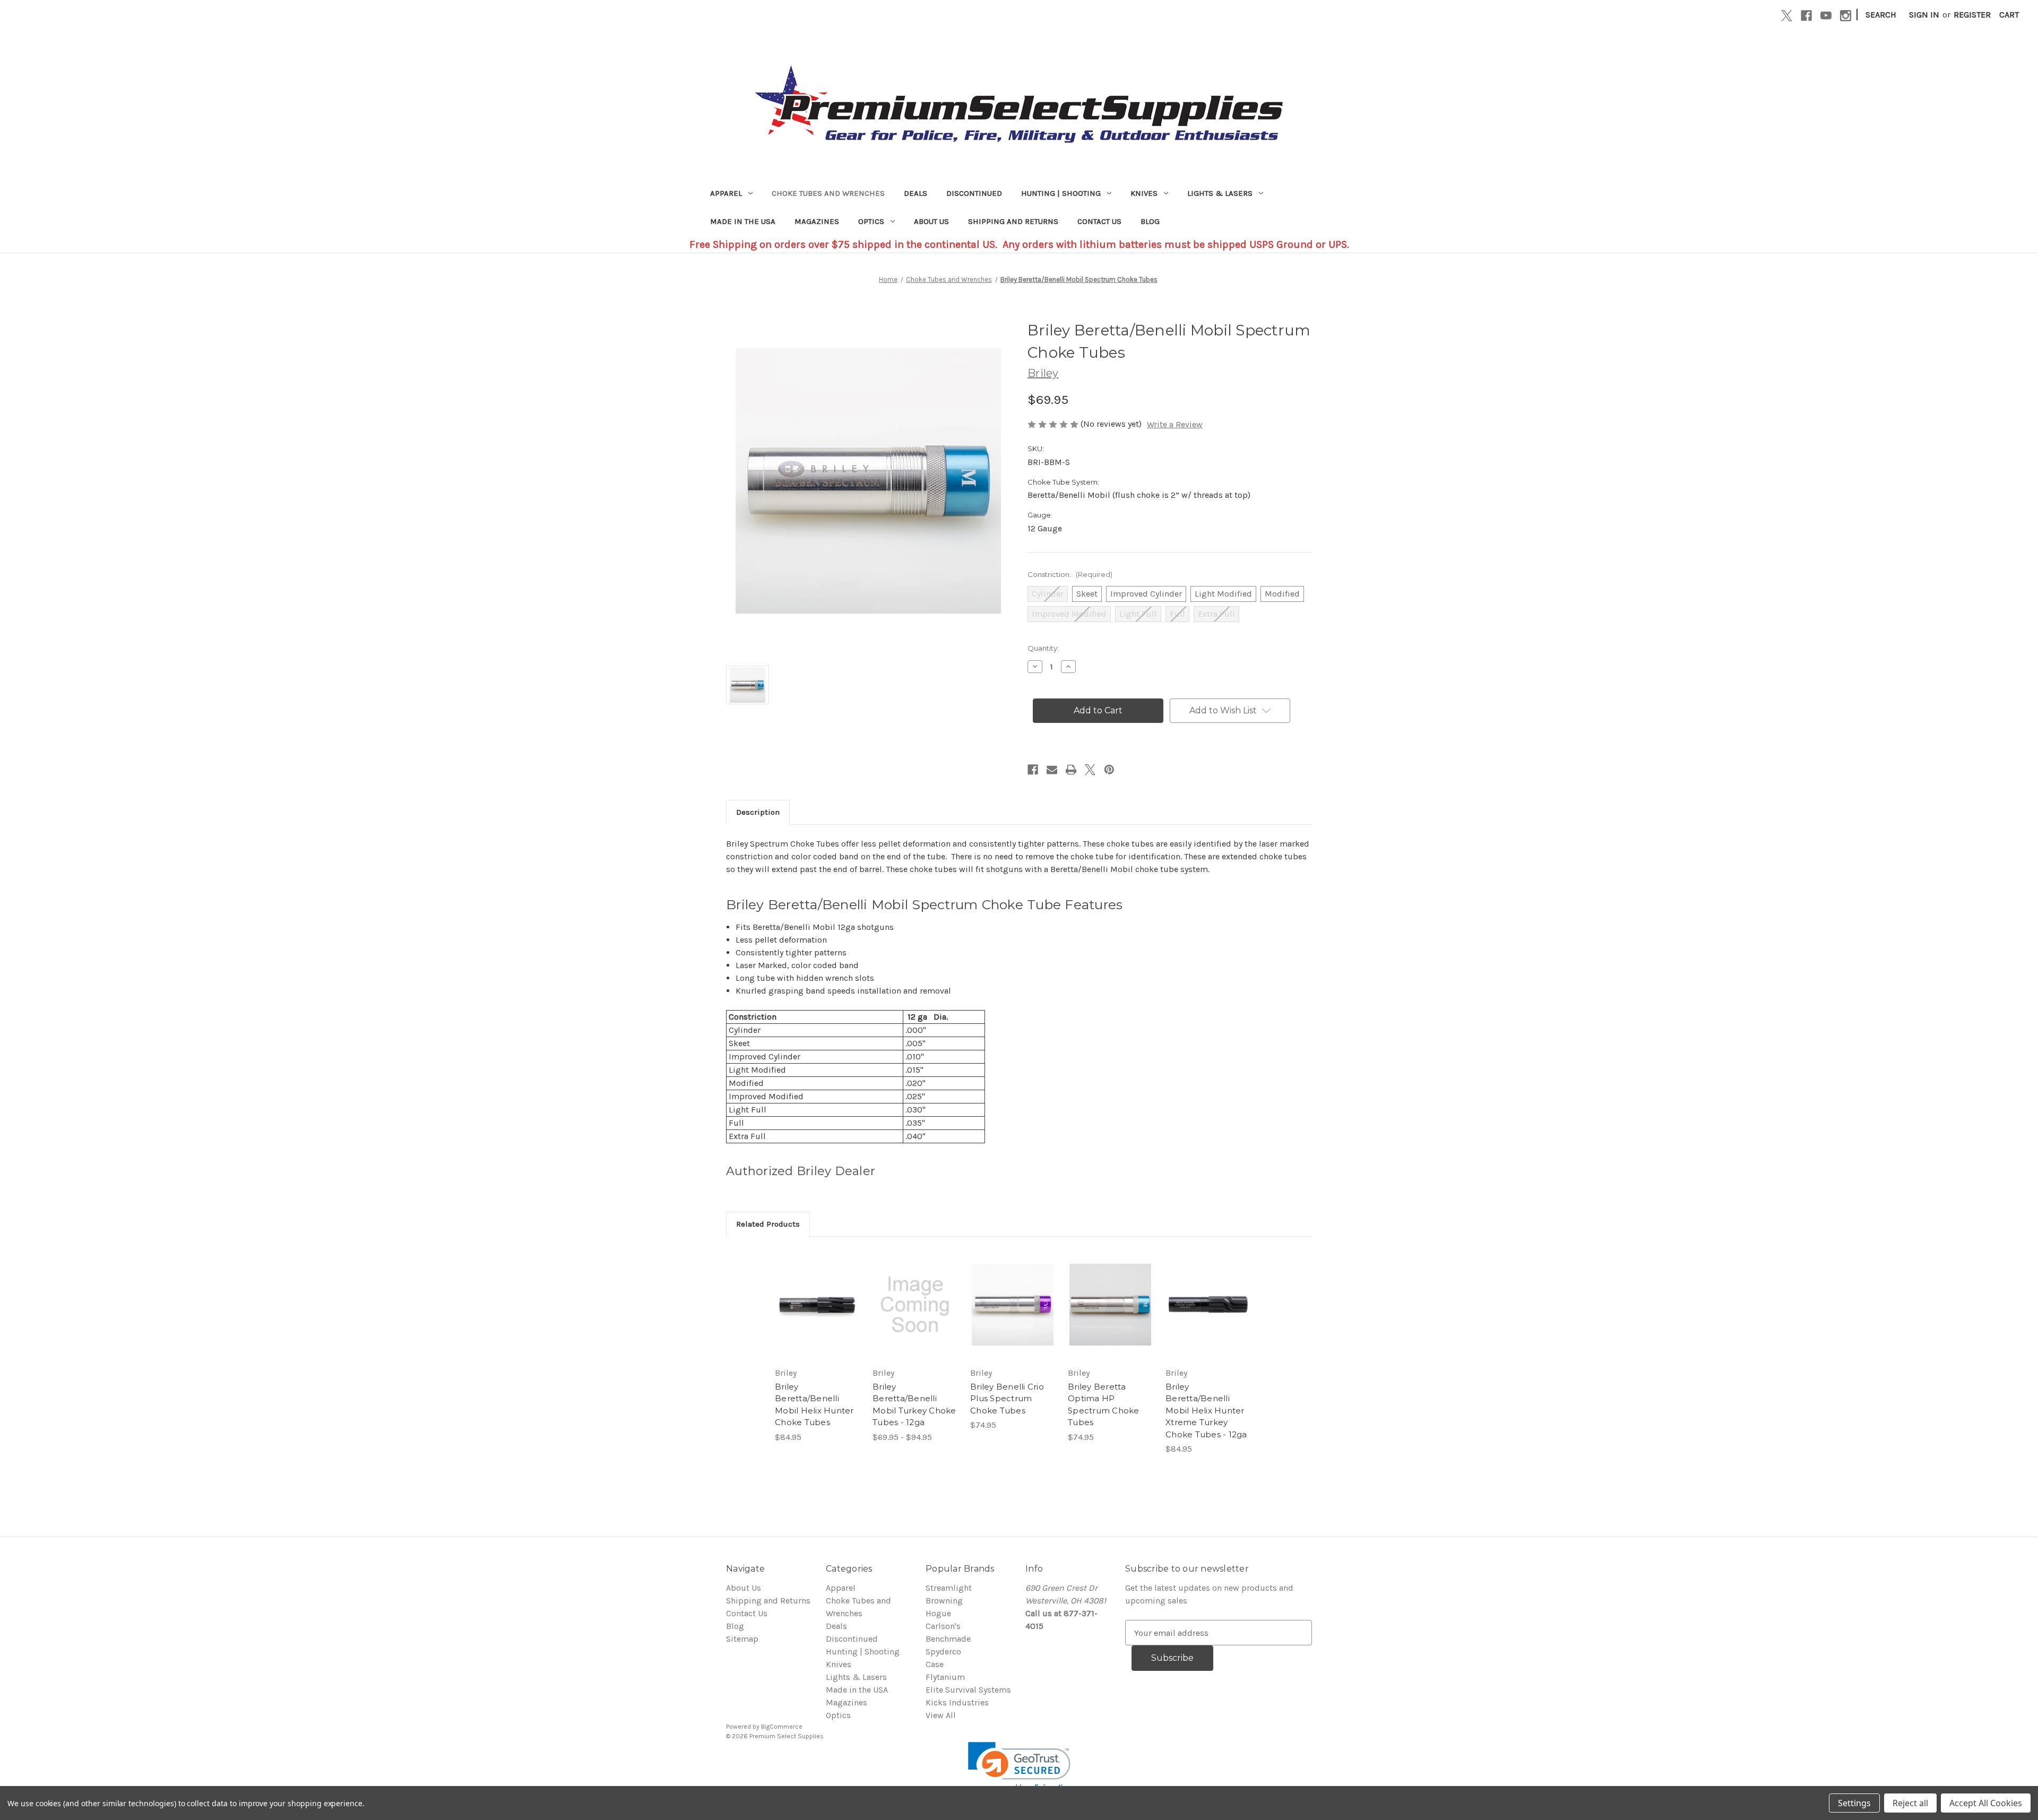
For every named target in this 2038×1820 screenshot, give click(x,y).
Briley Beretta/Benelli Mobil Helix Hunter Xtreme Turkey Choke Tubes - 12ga (1206, 1411)
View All (941, 1715)
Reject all (1910, 1803)
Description (758, 812)
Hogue (938, 1613)
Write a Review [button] (1175, 424)
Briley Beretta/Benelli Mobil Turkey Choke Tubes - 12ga (914, 1405)
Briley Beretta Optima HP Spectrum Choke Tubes (1104, 1405)
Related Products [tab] (768, 1224)
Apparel (726, 193)
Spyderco (943, 1651)
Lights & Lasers (1220, 193)
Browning (944, 1601)
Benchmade (948, 1639)
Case (935, 1664)
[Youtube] (1826, 16)
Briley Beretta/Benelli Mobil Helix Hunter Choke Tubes (814, 1405)
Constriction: (1070, 574)
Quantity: (1043, 648)
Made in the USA (743, 221)
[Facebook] (1806, 16)
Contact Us (1099, 221)
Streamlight (949, 1588)
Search (1881, 15)
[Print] (1071, 770)
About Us (931, 221)
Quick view (808, 1294)
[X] (1787, 16)
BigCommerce (782, 1727)
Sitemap (742, 1639)
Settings (1854, 1803)
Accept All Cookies (1986, 1803)
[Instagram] (1846, 16)
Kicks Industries (957, 1702)
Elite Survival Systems (968, 1690)
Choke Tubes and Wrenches (828, 193)
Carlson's (943, 1626)
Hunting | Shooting (1061, 193)
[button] (1019, 1768)
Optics (871, 221)
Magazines (817, 221)
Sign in (1924, 15)
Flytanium (945, 1677)
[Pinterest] (1109, 770)
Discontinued (974, 193)
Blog (1150, 221)
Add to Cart (1208, 1315)
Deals (916, 193)
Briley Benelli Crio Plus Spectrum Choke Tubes (1007, 1399)
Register (1972, 15)
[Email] (1052, 770)
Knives (1144, 193)
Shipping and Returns (1013, 221)
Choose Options (817, 1315)
